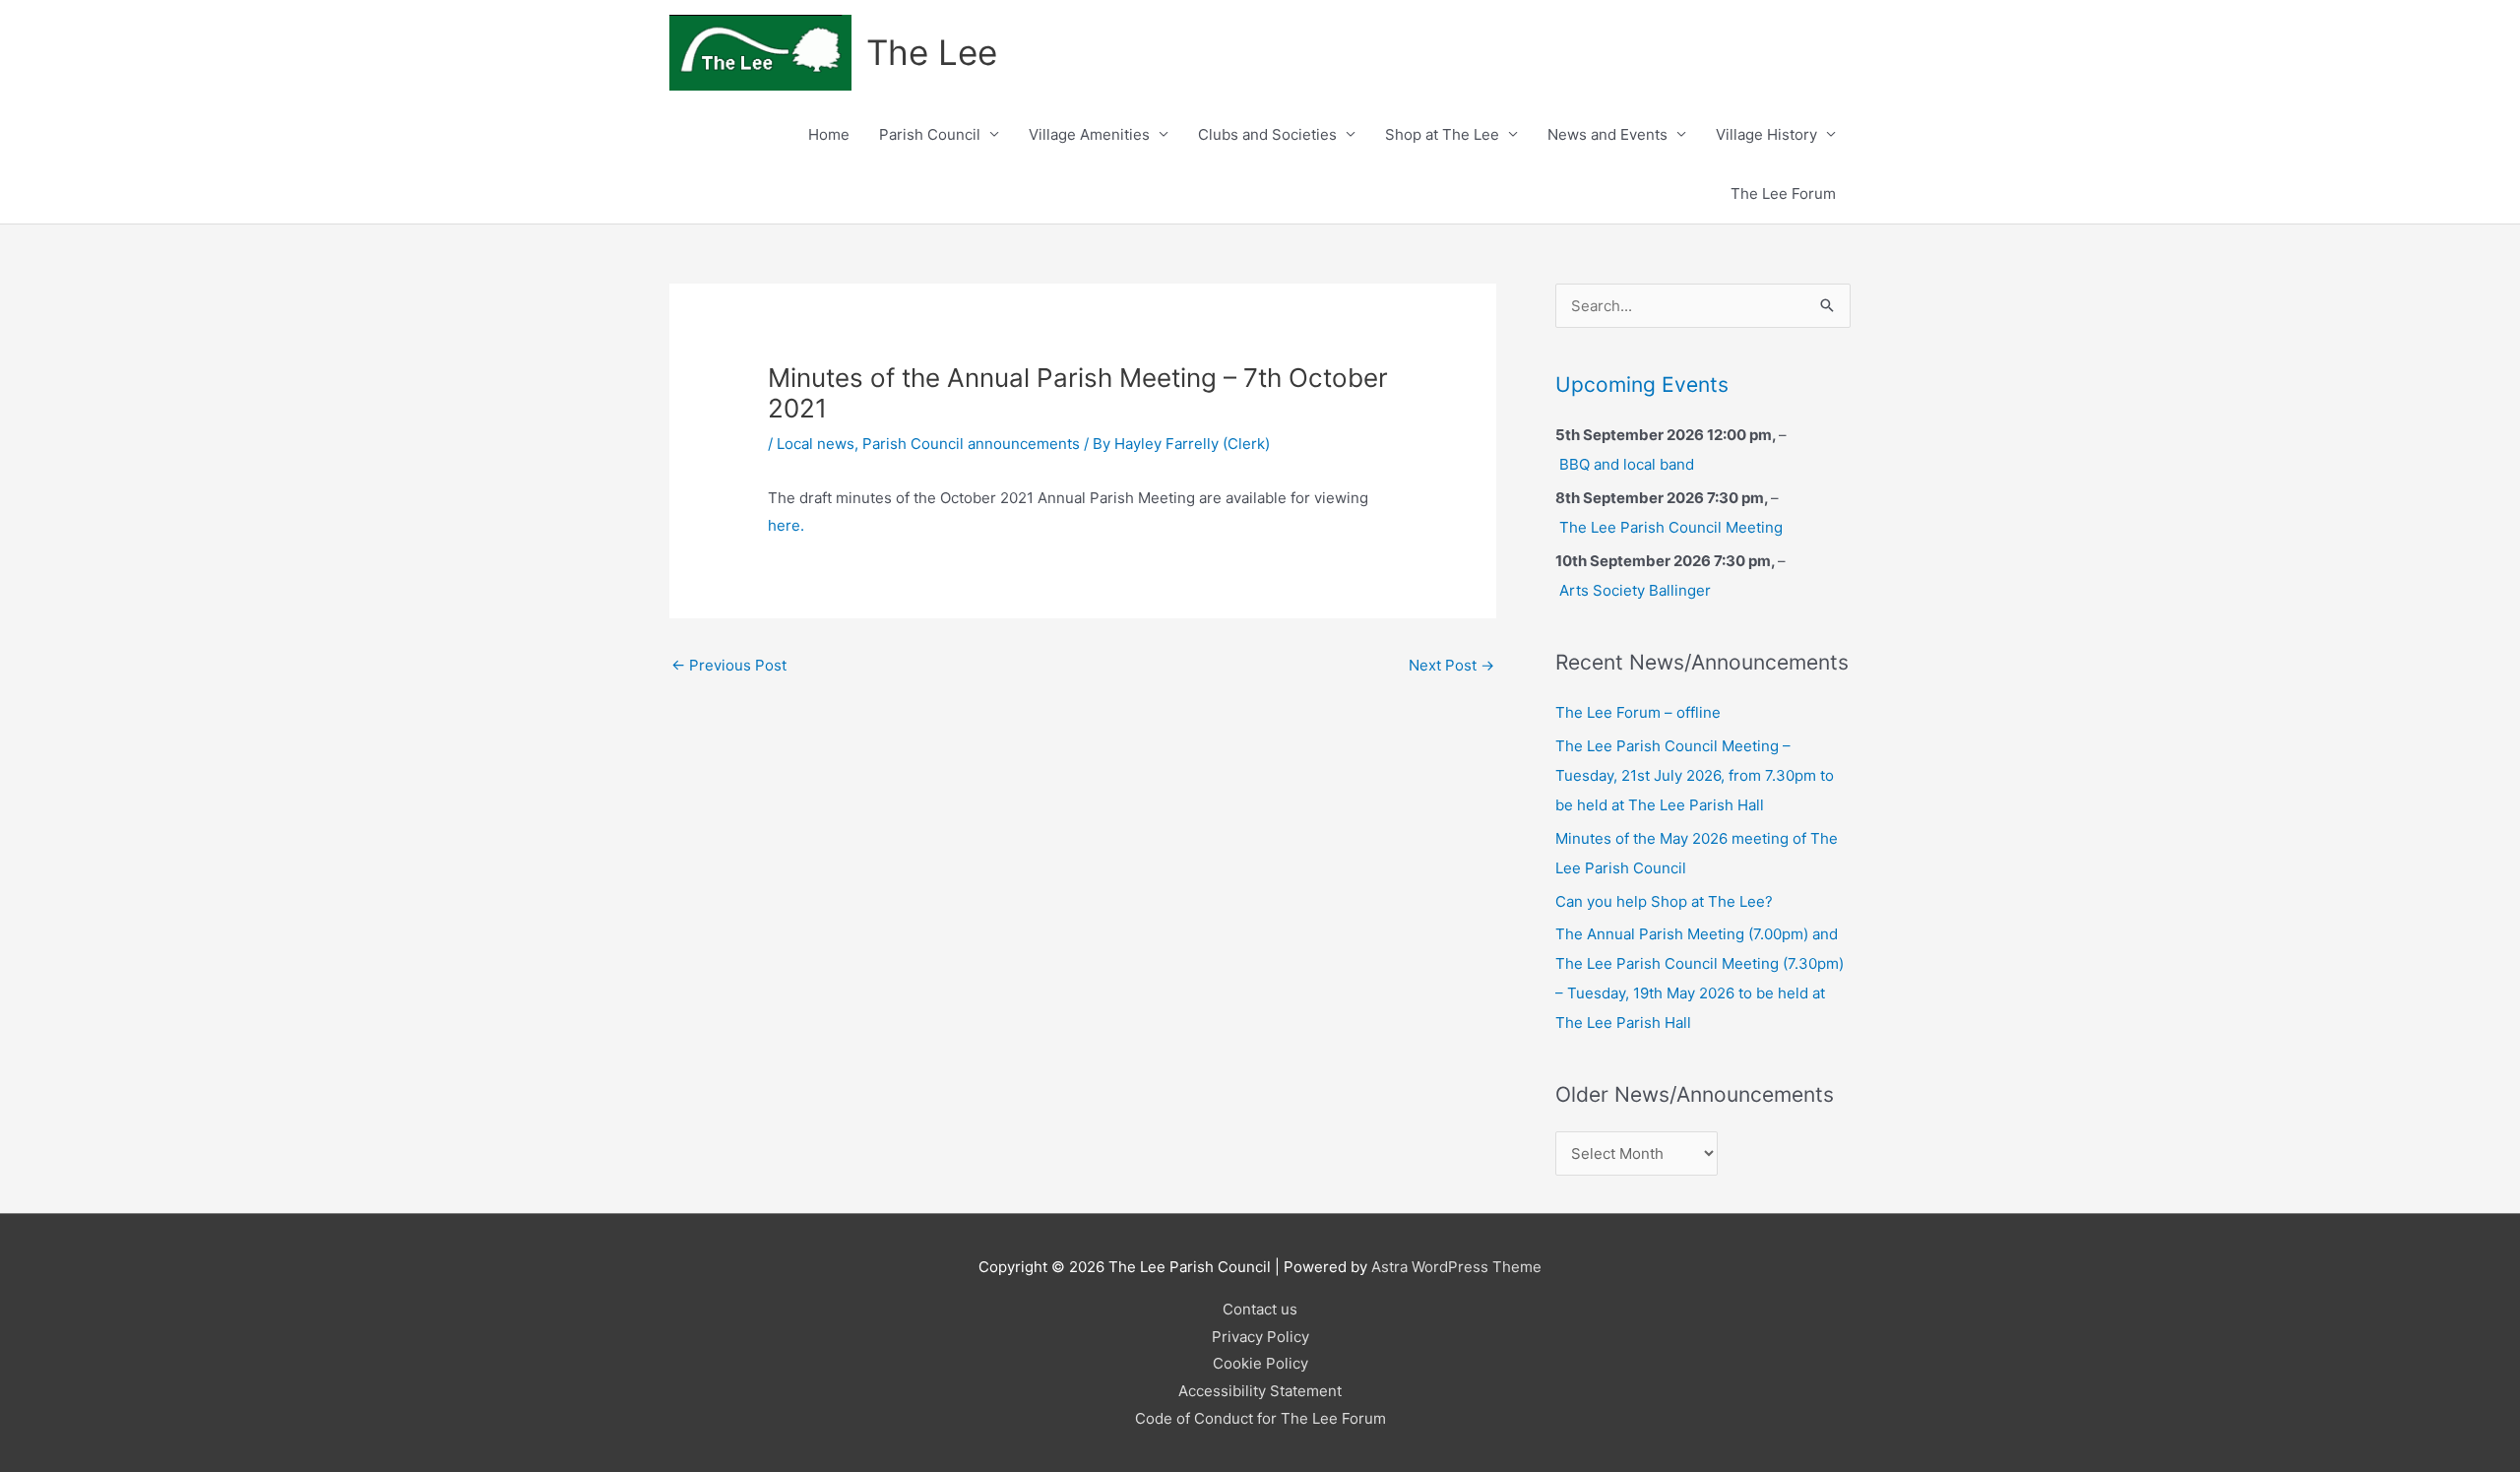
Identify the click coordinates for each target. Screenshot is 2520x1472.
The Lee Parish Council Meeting (1671, 527)
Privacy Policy (1260, 1337)
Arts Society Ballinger (1635, 590)
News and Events (1607, 134)
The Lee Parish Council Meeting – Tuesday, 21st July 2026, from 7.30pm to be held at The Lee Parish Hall (1695, 775)
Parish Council (930, 134)
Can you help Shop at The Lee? (1664, 901)
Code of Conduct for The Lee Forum (1260, 1418)
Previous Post (729, 665)
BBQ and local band (1627, 464)
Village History (1766, 134)
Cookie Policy (1260, 1363)
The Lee (932, 52)
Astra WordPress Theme (1456, 1267)
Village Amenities (1089, 134)
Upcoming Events (1642, 384)
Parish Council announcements (971, 444)
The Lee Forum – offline (1638, 712)
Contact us (1260, 1309)
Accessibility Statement (1260, 1391)
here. (786, 525)
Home (829, 134)
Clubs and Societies (1267, 134)
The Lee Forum (1783, 193)
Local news (816, 444)
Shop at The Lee (1442, 134)
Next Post (1451, 665)
